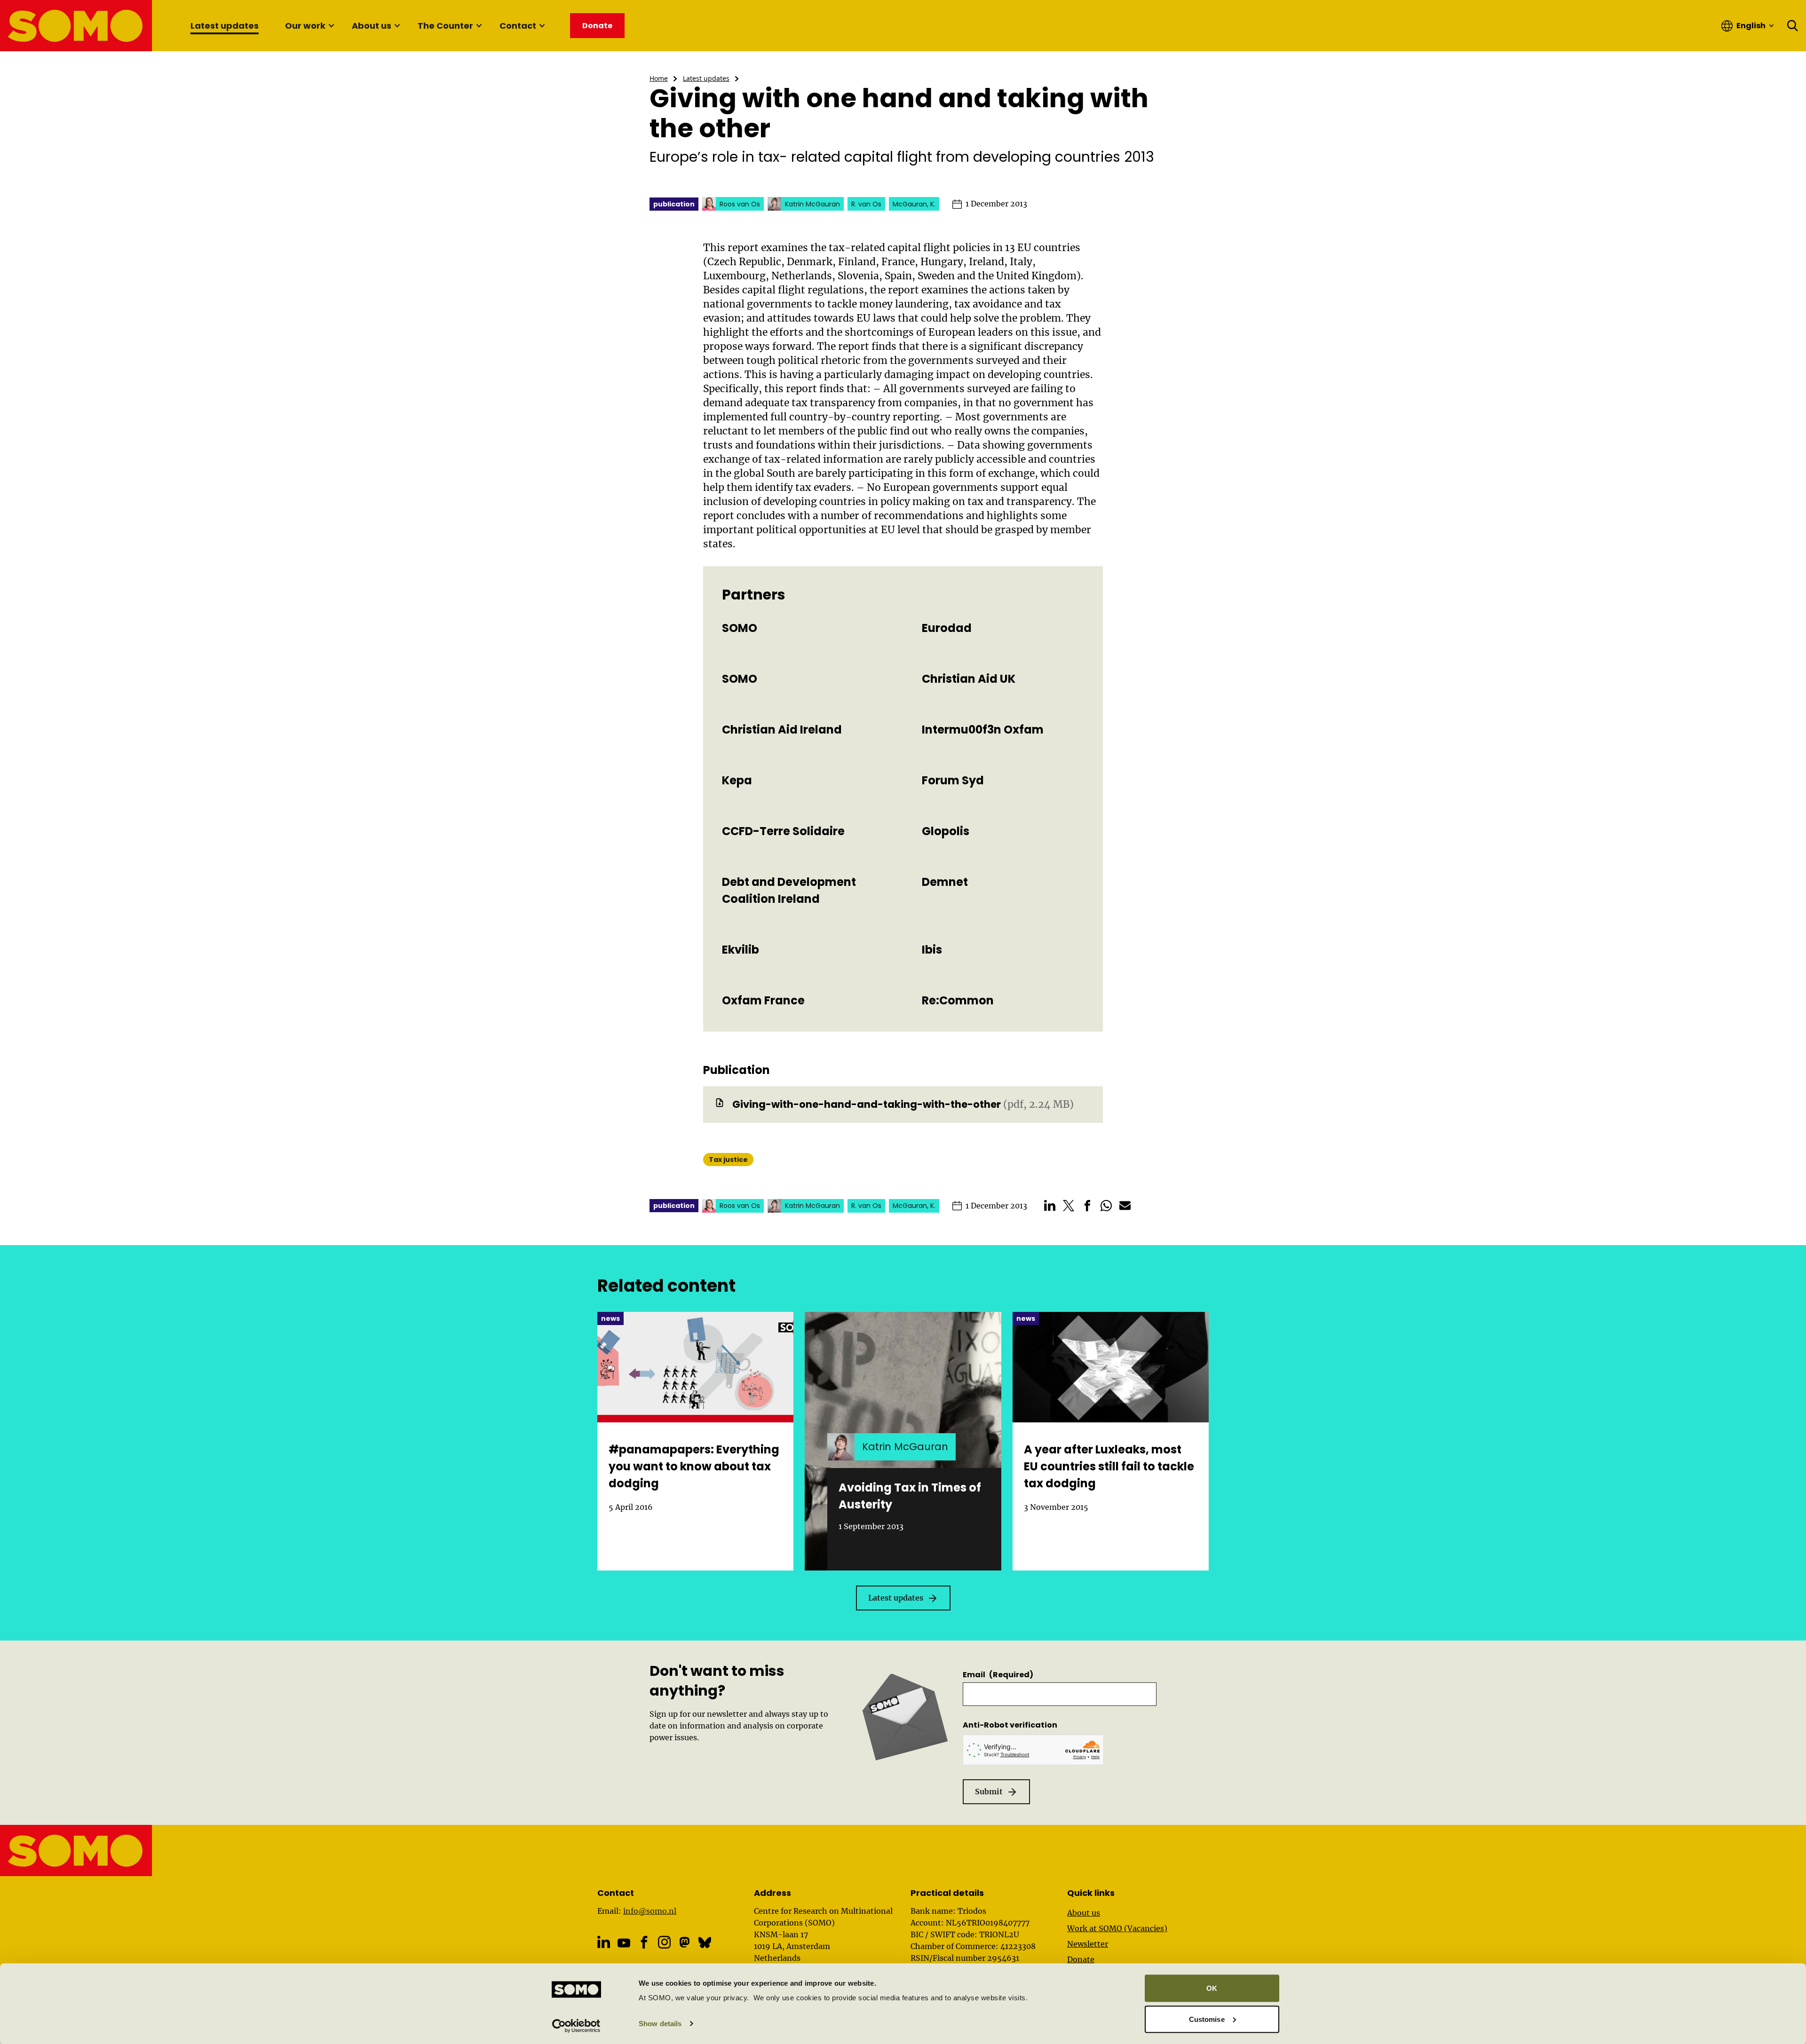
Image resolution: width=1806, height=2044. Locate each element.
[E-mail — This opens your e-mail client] (1125, 1206)
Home (659, 78)
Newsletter (1088, 1944)
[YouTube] (624, 1943)
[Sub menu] (331, 26)
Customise (1207, 2019)
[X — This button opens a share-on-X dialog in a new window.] (1069, 1206)
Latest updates (225, 26)
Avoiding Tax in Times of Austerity (910, 1496)
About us (372, 26)
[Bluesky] (705, 1942)
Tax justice (728, 1160)
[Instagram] (664, 1942)
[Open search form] (1793, 26)
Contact (518, 26)
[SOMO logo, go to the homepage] (76, 26)
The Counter (445, 26)
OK (1212, 1988)
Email (998, 1675)
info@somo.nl (650, 1911)
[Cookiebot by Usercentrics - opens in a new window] (576, 2026)
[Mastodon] (685, 1942)
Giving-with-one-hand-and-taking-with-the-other (867, 1104)
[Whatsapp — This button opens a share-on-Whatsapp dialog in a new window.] (1106, 1206)
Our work (305, 26)
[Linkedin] (604, 1942)
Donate (1081, 1959)
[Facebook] (644, 1942)
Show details (660, 2024)
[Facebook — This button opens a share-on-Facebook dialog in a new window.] (1087, 1206)
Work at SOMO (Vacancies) (1117, 1928)
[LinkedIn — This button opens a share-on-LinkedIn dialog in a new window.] (1050, 1206)
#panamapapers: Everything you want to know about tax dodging (694, 1466)
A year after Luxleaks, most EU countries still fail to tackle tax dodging (1109, 1466)
